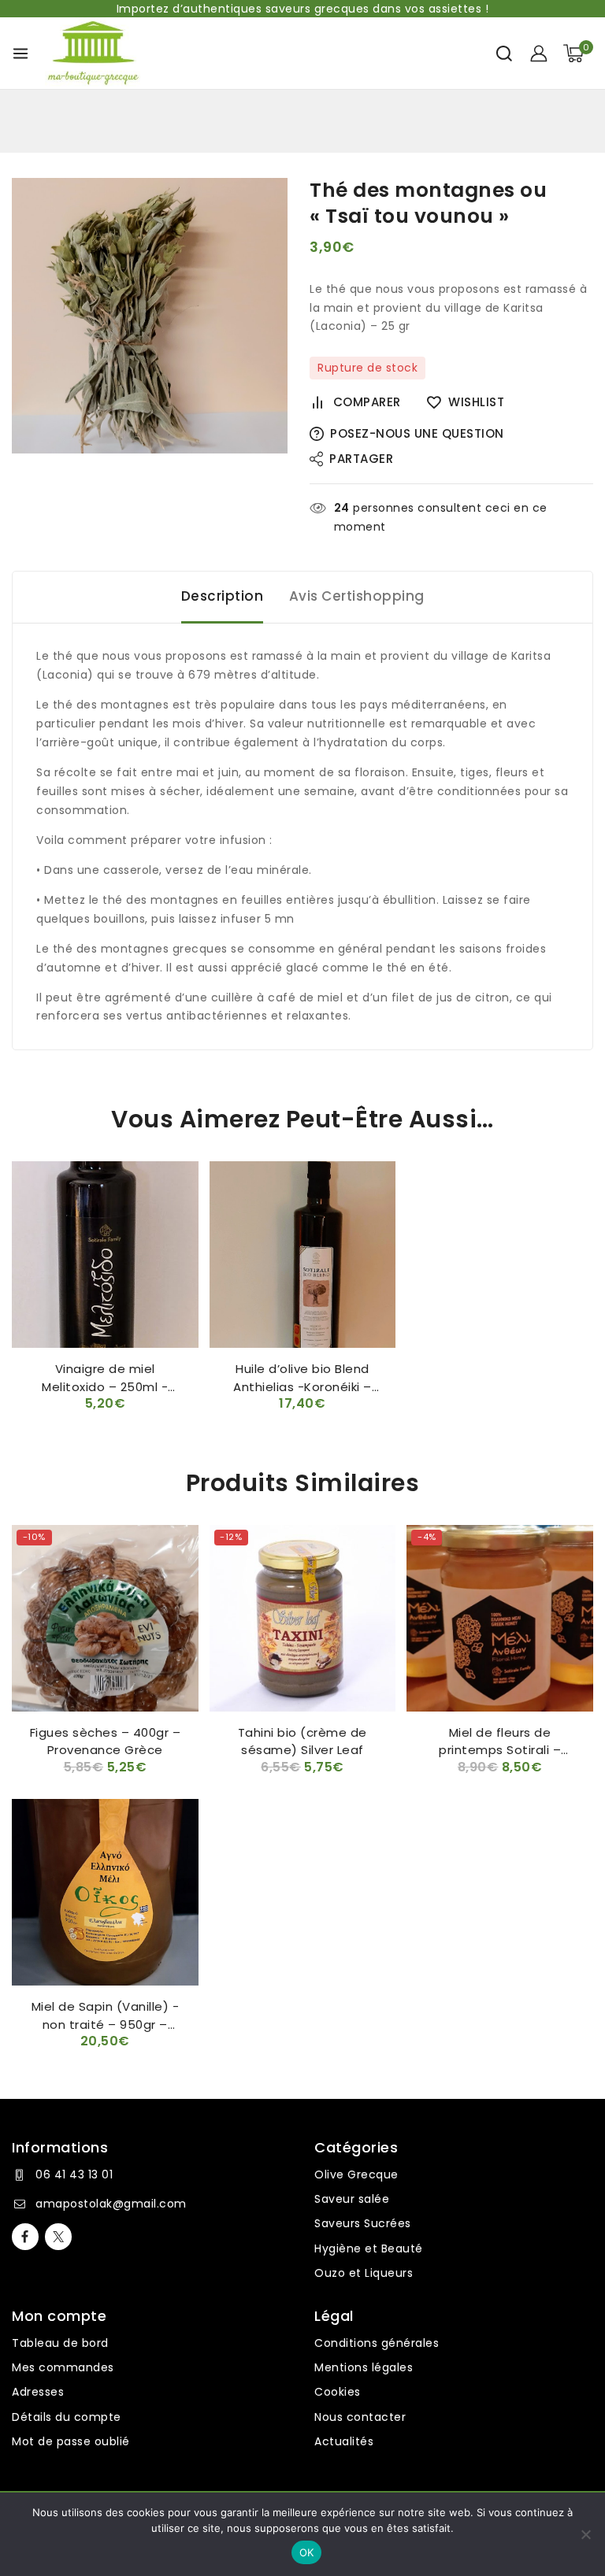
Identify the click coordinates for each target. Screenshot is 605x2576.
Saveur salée (352, 2199)
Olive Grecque (356, 2174)
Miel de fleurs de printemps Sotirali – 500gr (500, 1750)
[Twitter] (58, 2237)
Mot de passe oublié (71, 2441)
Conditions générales (377, 2343)
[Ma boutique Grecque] (93, 53)
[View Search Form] (504, 54)
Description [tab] (223, 596)
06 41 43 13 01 (74, 2174)
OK (307, 2552)
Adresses (38, 2392)
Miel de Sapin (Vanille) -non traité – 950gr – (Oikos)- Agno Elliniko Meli (106, 2024)
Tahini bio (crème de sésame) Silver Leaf (302, 1741)
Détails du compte (67, 2417)
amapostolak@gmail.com (111, 2204)
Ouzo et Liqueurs (364, 2273)
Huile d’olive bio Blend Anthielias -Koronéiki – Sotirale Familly (302, 1386)
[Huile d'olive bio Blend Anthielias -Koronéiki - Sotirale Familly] (303, 1255)
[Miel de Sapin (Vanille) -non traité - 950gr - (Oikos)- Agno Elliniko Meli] (105, 1892)
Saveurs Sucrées (363, 2223)
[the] (150, 316)
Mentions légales (364, 2367)
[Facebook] (25, 2237)
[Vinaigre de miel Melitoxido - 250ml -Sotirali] (105, 1255)
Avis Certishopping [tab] (357, 596)
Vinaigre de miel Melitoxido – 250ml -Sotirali (105, 1386)
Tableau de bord (60, 2343)
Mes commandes (63, 2367)
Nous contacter (360, 2417)
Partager (361, 459)
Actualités (344, 2441)
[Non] (585, 2534)
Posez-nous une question (417, 433)
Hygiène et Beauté (369, 2248)
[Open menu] (20, 54)
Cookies (338, 2392)
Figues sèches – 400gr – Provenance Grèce (106, 1741)
